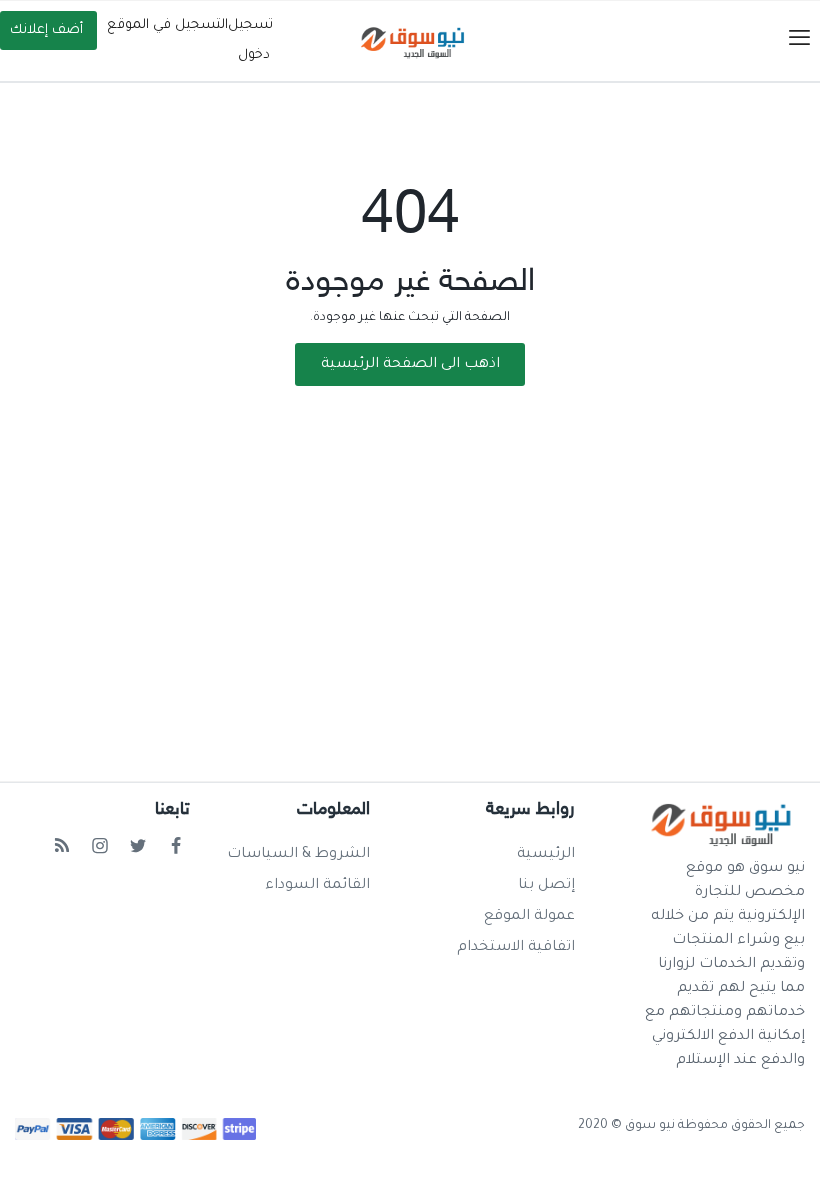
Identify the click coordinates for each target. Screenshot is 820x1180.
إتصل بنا (546, 886)
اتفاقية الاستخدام (516, 948)
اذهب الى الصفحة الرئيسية (410, 365)
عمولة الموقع (529, 917)
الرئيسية (546, 855)
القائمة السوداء (317, 886)
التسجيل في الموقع (167, 25)
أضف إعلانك (46, 30)
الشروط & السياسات (298, 855)
